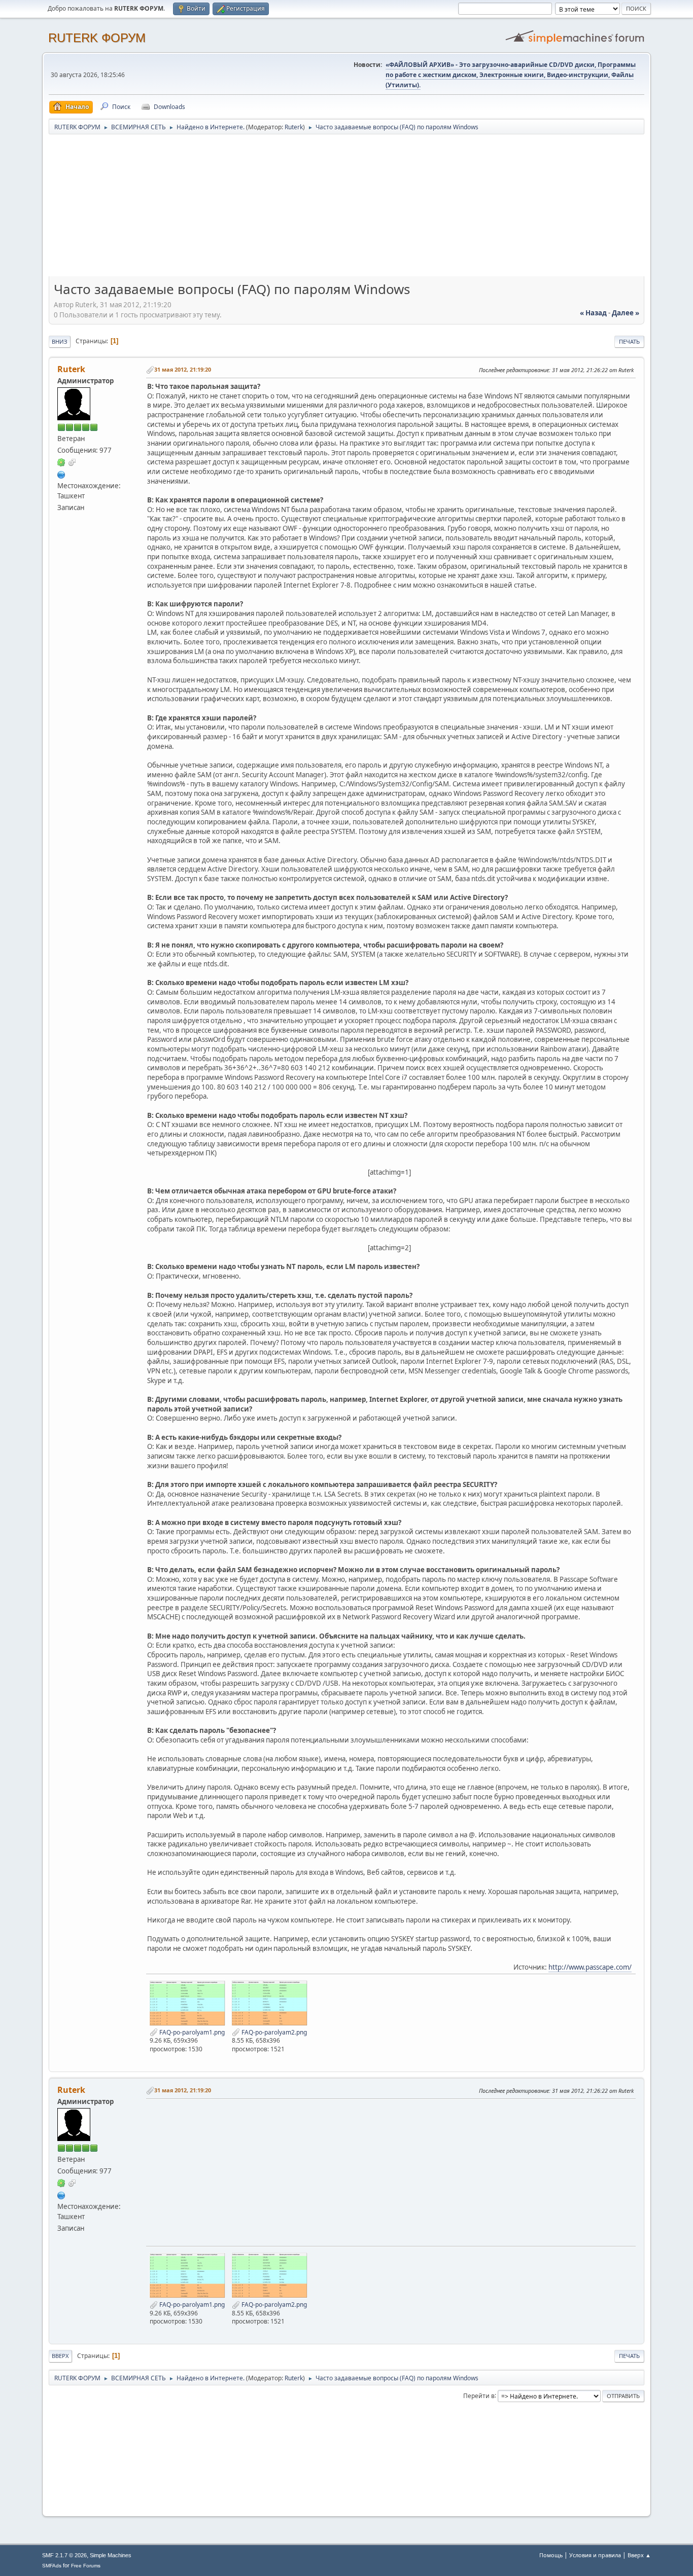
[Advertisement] (346, 209)
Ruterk (294, 127)
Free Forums (86, 2566)
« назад (593, 313)
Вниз (60, 341)
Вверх (60, 2356)
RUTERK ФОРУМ (97, 38)
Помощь (551, 2555)
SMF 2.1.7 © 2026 (64, 2555)
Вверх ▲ (639, 2555)
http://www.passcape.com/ (590, 1967)
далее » (626, 313)
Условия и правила (595, 2555)
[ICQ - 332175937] (61, 462)
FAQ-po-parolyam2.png (273, 2032)
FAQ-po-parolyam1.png (191, 2032)
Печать (629, 341)
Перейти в (479, 2395)
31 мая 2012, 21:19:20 (183, 369)
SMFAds (52, 2566)
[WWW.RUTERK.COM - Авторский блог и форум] (61, 474)
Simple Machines (111, 2555)
